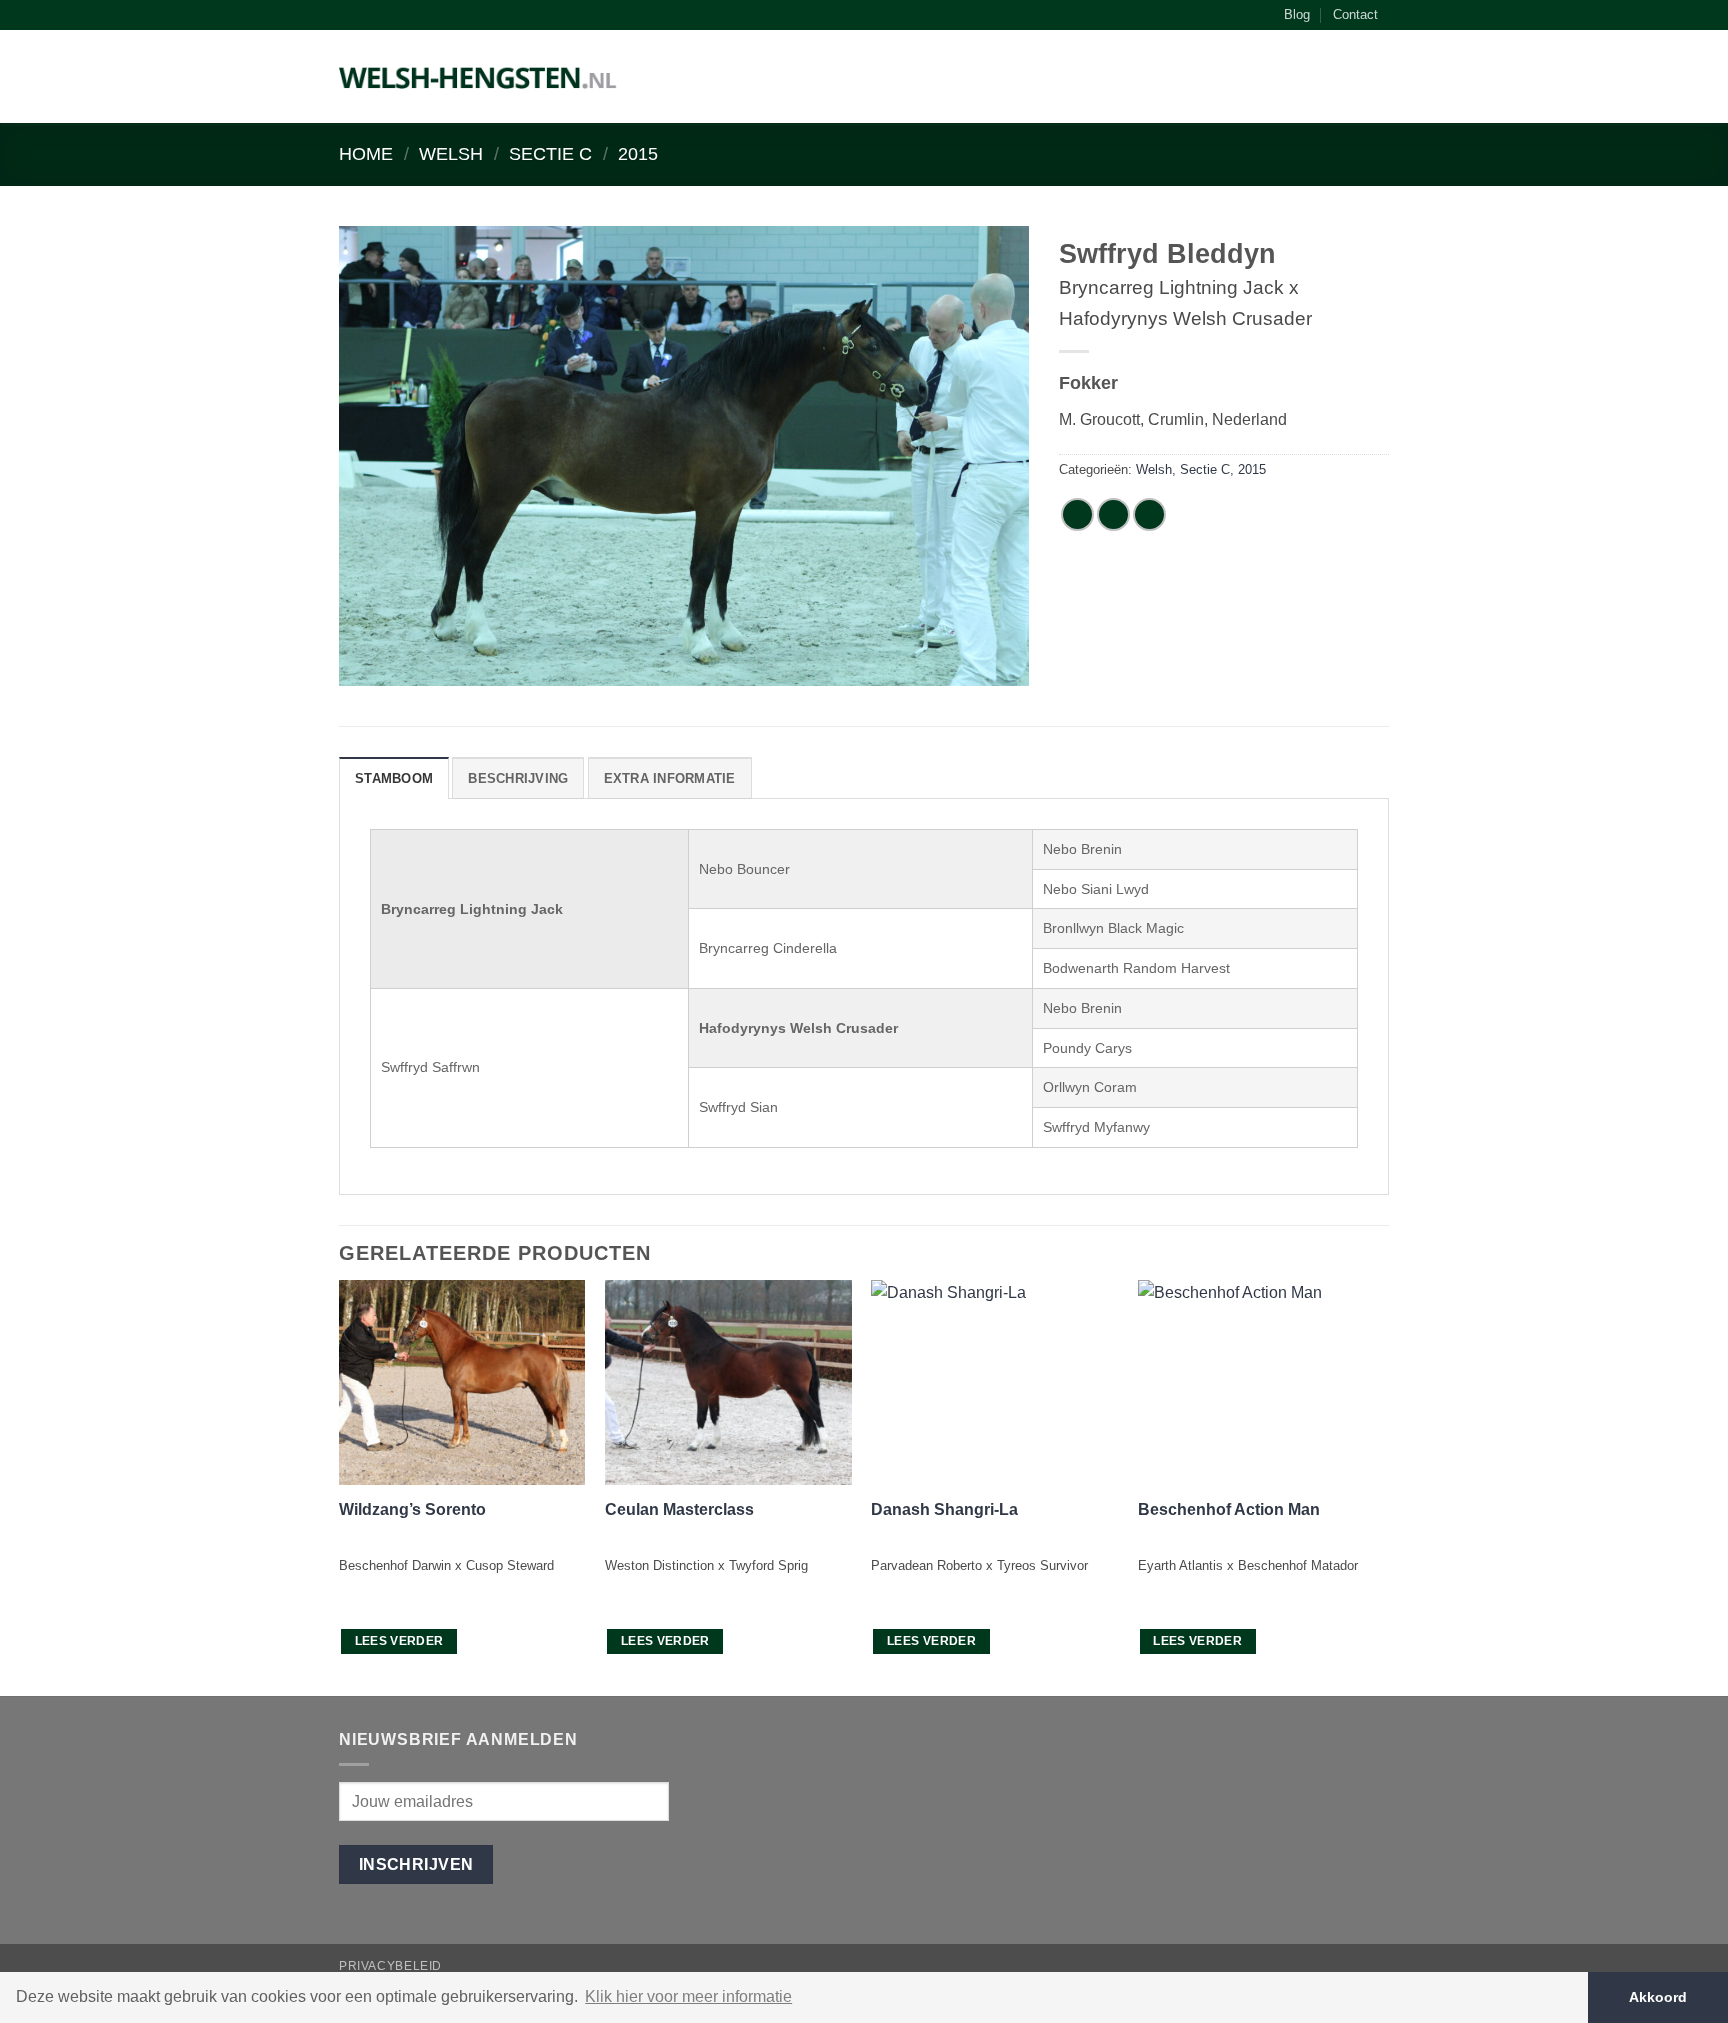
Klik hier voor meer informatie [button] (688, 1996)
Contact (1355, 14)
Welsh (451, 153)
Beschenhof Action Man (1229, 1509)
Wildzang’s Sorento (412, 1509)
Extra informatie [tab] (670, 778)
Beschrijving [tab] (518, 778)
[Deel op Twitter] (1113, 514)
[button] (1379, 81)
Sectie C (550, 153)
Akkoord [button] (1658, 1997)
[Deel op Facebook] (1077, 514)
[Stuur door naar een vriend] (1149, 514)
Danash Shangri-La (944, 1509)
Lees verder (399, 1641)
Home (366, 153)
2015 (638, 153)
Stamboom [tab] (394, 778)
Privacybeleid (390, 1966)
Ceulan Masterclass (679, 1509)
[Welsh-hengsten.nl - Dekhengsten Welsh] (478, 77)
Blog (1297, 14)
